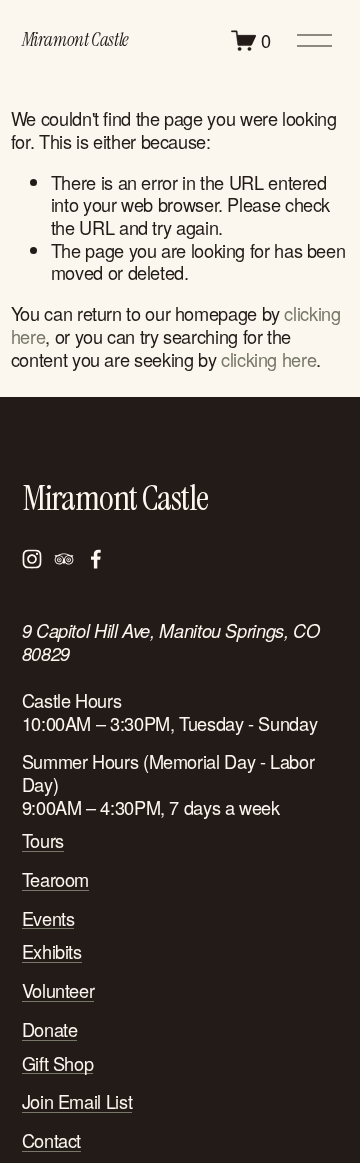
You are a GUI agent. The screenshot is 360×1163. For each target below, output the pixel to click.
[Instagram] (32, 559)
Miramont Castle (75, 39)
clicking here (268, 359)
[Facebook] (96, 559)
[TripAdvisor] (64, 559)
